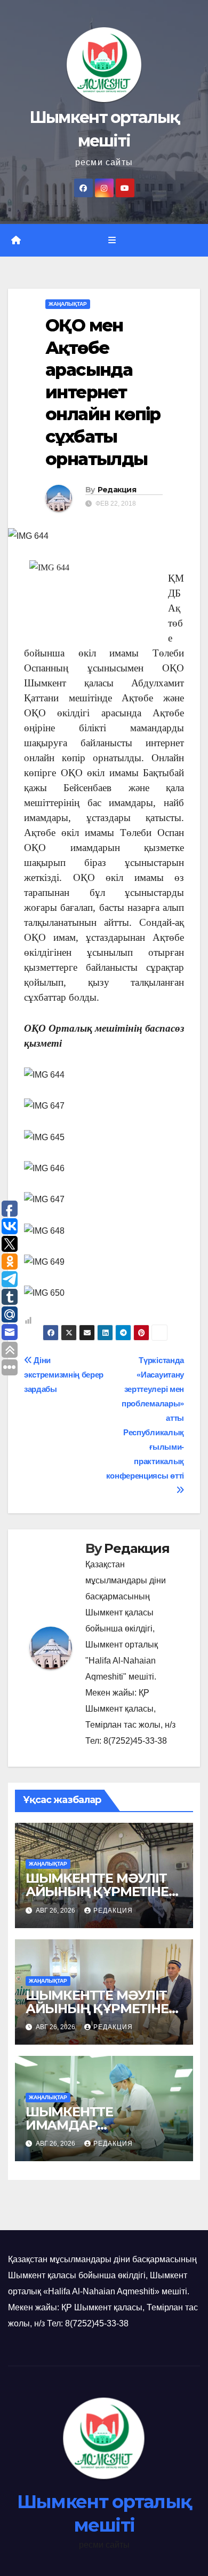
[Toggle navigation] (112, 241)
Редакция (117, 490)
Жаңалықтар (68, 304)
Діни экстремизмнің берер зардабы (64, 1375)
